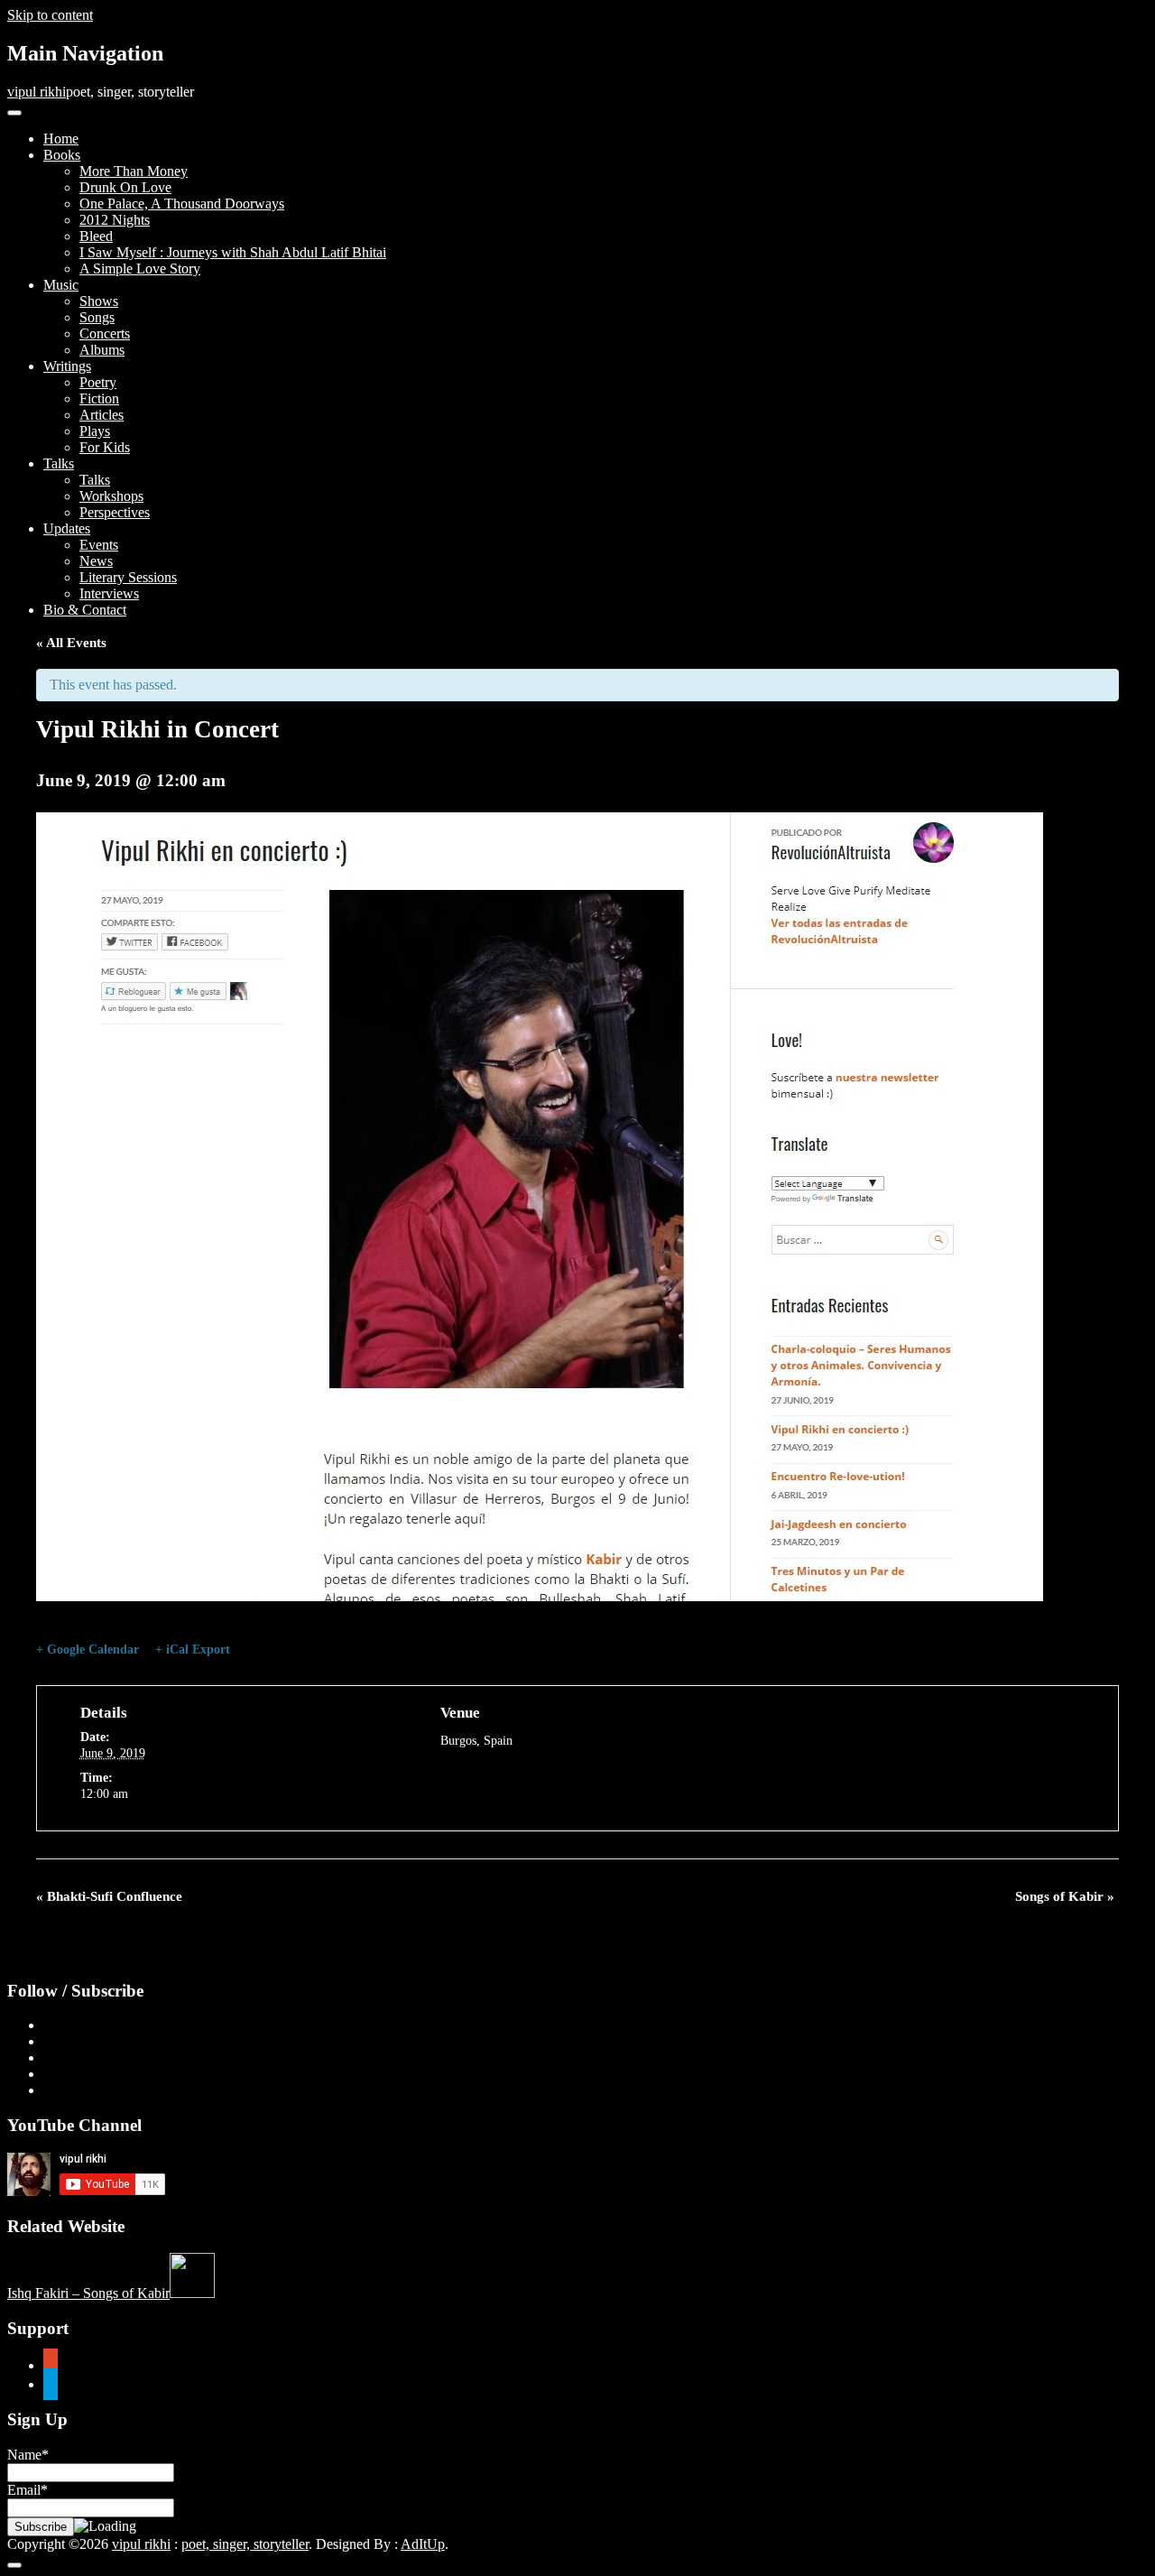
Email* (28, 2490)
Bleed (96, 236)
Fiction (99, 398)
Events (99, 545)
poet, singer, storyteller (245, 2544)
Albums (102, 350)
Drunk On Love (125, 187)
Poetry (98, 382)
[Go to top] (14, 2565)
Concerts (105, 334)
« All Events (71, 643)
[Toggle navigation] (14, 113)
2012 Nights (115, 220)
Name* (28, 2455)
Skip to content (50, 15)
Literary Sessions (128, 577)
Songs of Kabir (1065, 1896)
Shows (99, 301)
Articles (102, 415)
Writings (67, 366)
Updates (67, 528)
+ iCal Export (193, 1649)
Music (61, 285)
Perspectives (115, 512)
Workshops (111, 496)
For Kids (105, 447)
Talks (59, 463)
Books (62, 155)
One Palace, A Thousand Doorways (182, 204)
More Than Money (134, 171)
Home (61, 139)
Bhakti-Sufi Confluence (109, 1896)
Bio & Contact (85, 610)
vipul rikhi (37, 92)
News (96, 561)
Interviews (109, 593)
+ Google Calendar (88, 1649)
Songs (97, 317)
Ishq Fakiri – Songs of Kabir (88, 2293)
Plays (95, 431)
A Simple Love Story (140, 269)
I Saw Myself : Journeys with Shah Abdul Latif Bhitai (233, 252)
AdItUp (423, 2544)
